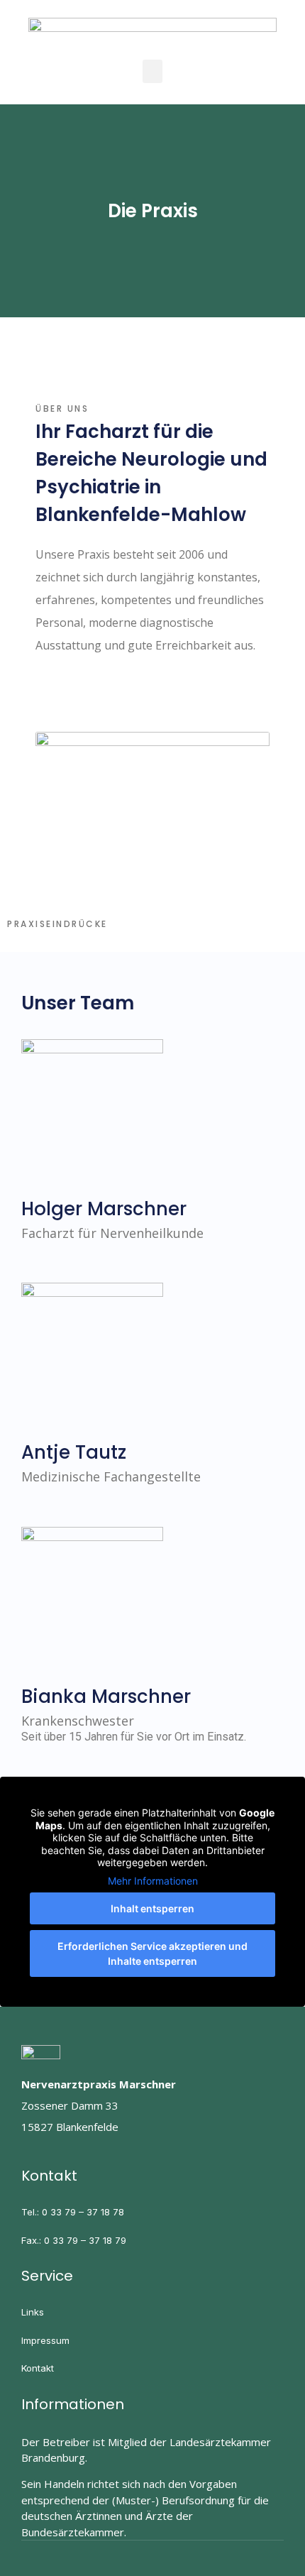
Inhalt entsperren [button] (152, 1908)
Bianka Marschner (106, 1697)
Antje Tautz (74, 1452)
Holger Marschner (104, 1209)
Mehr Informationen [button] (153, 1881)
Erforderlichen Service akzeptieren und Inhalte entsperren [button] (152, 1953)
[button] (152, 71)
